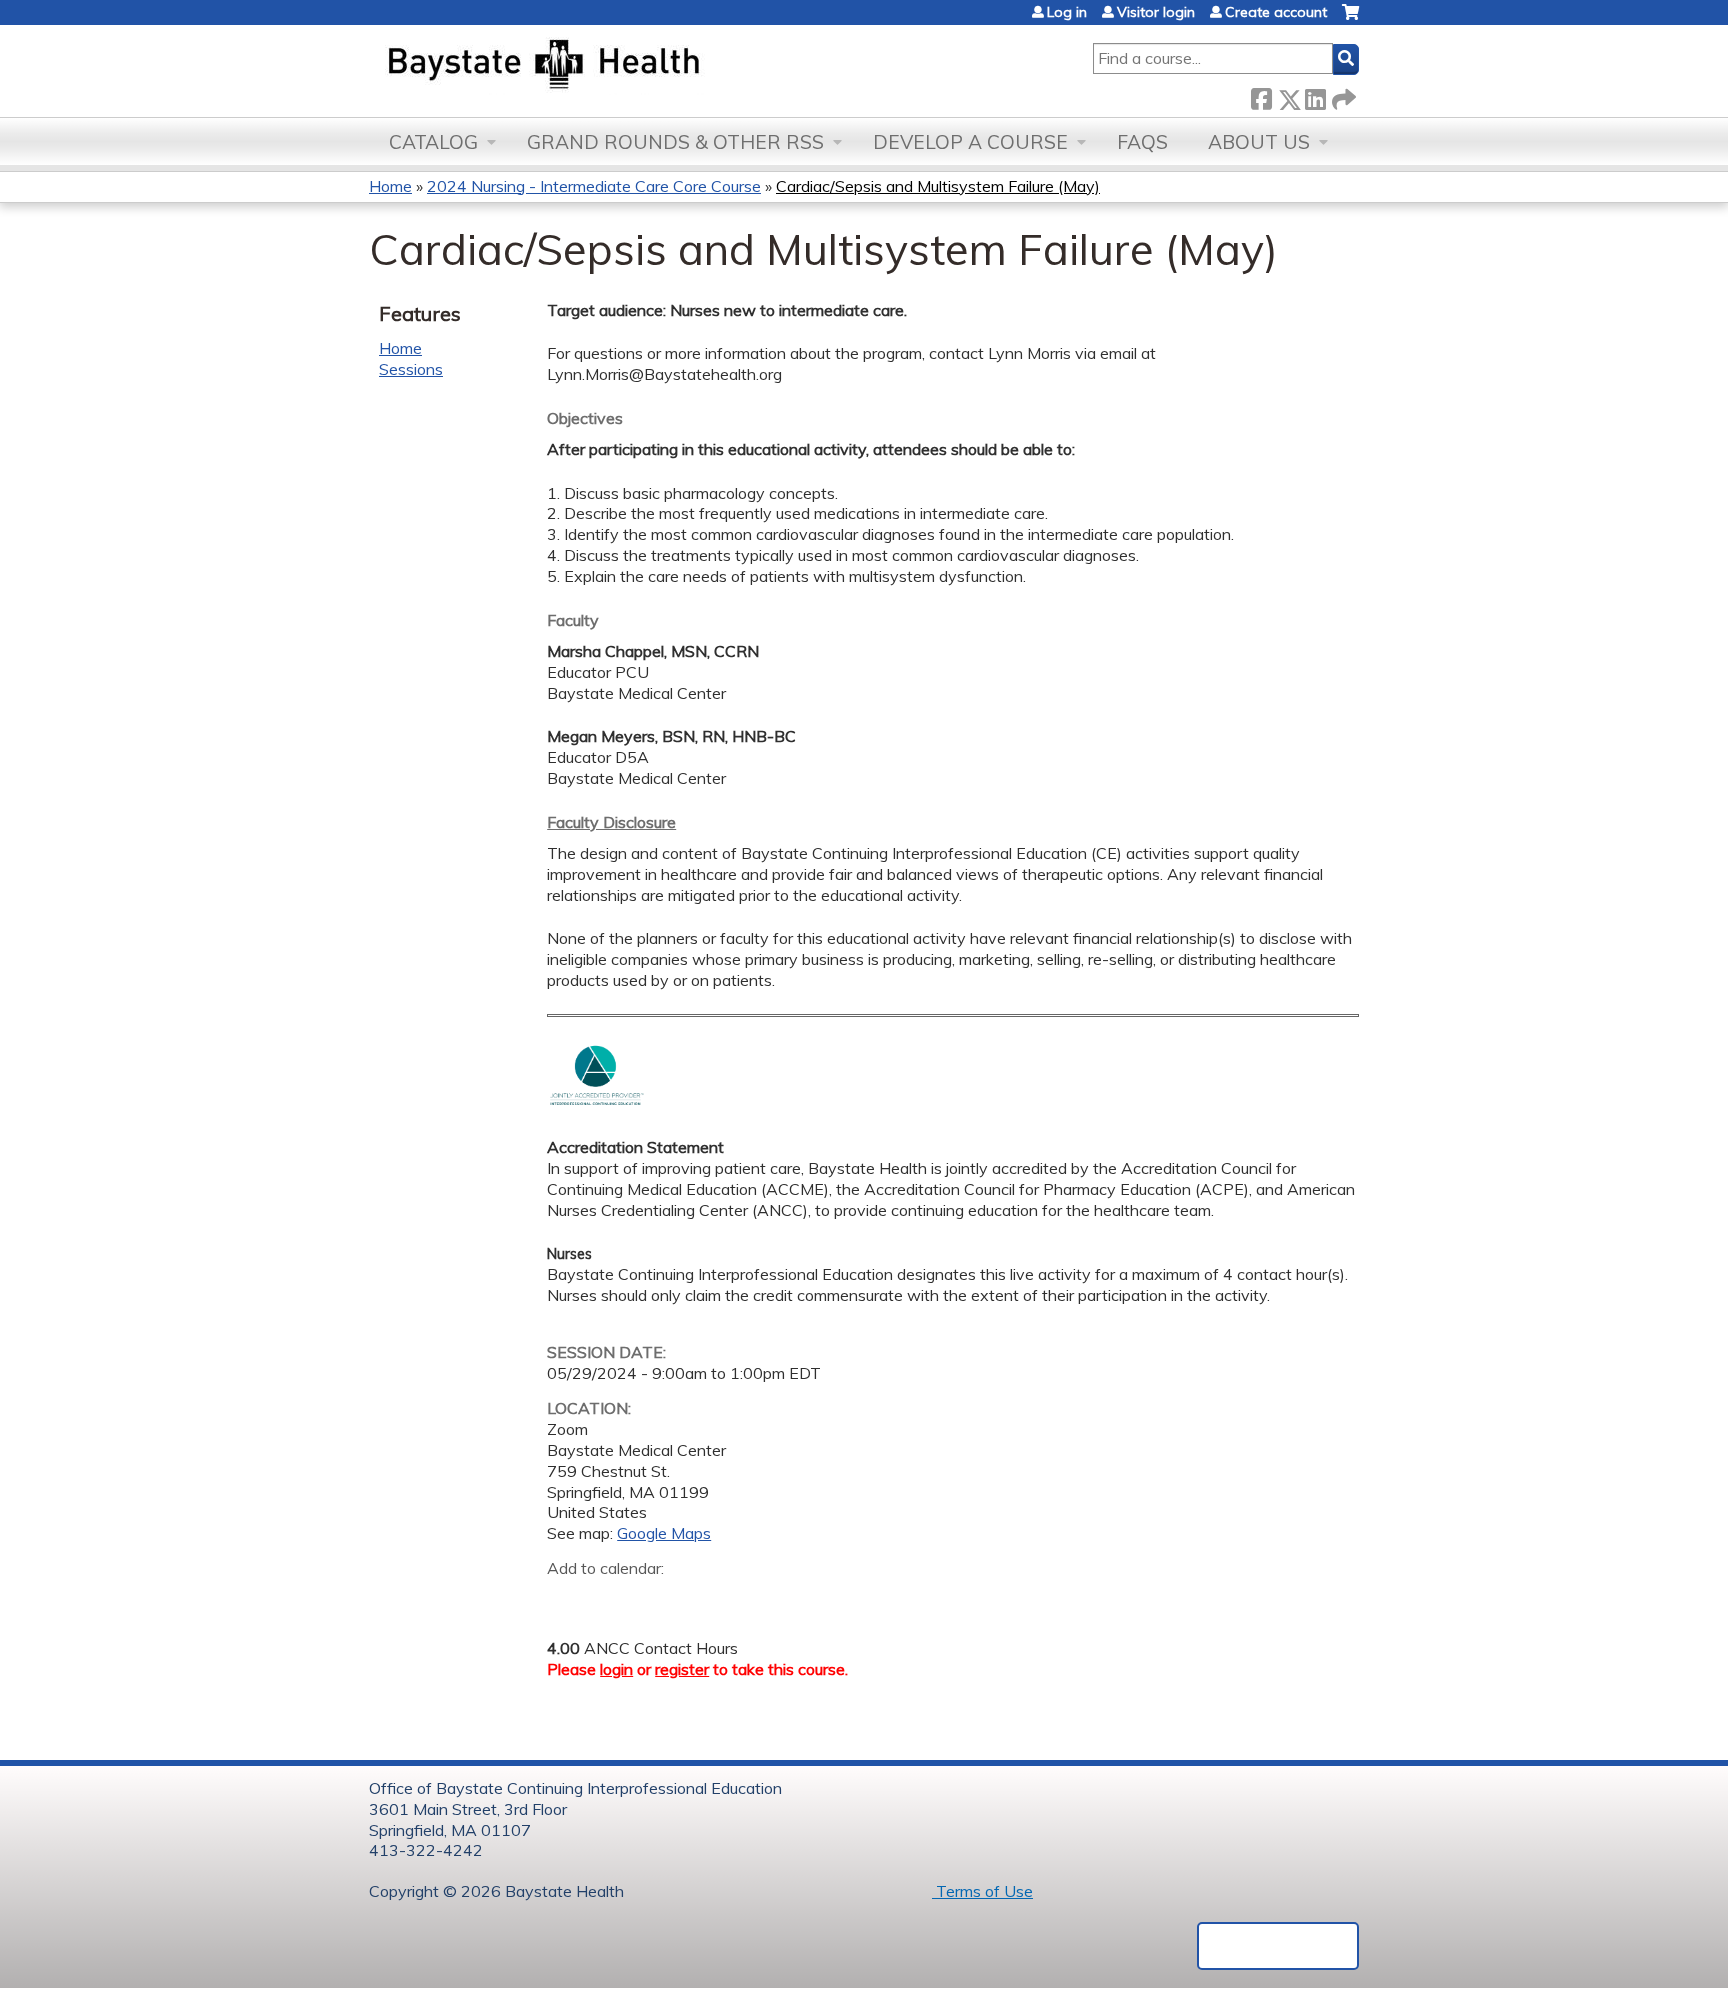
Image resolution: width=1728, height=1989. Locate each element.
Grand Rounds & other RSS (675, 142)
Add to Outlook (705, 1599)
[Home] (637, 66)
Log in (1067, 12)
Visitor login (1156, 12)
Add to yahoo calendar (612, 1599)
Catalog (433, 142)
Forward (1342, 95)
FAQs (1142, 142)
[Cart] (1350, 19)
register (682, 1669)
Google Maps (664, 1533)
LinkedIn (1315, 95)
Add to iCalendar (657, 1598)
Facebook (1261, 95)
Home (390, 186)
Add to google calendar (567, 1599)
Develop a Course (970, 142)
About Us (1259, 142)
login (616, 1669)
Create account (1276, 12)
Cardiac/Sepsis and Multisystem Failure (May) (938, 186)
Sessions (411, 369)
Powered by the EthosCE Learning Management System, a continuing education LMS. (1278, 1946)
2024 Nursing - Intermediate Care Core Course (594, 186)
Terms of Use (982, 1891)
